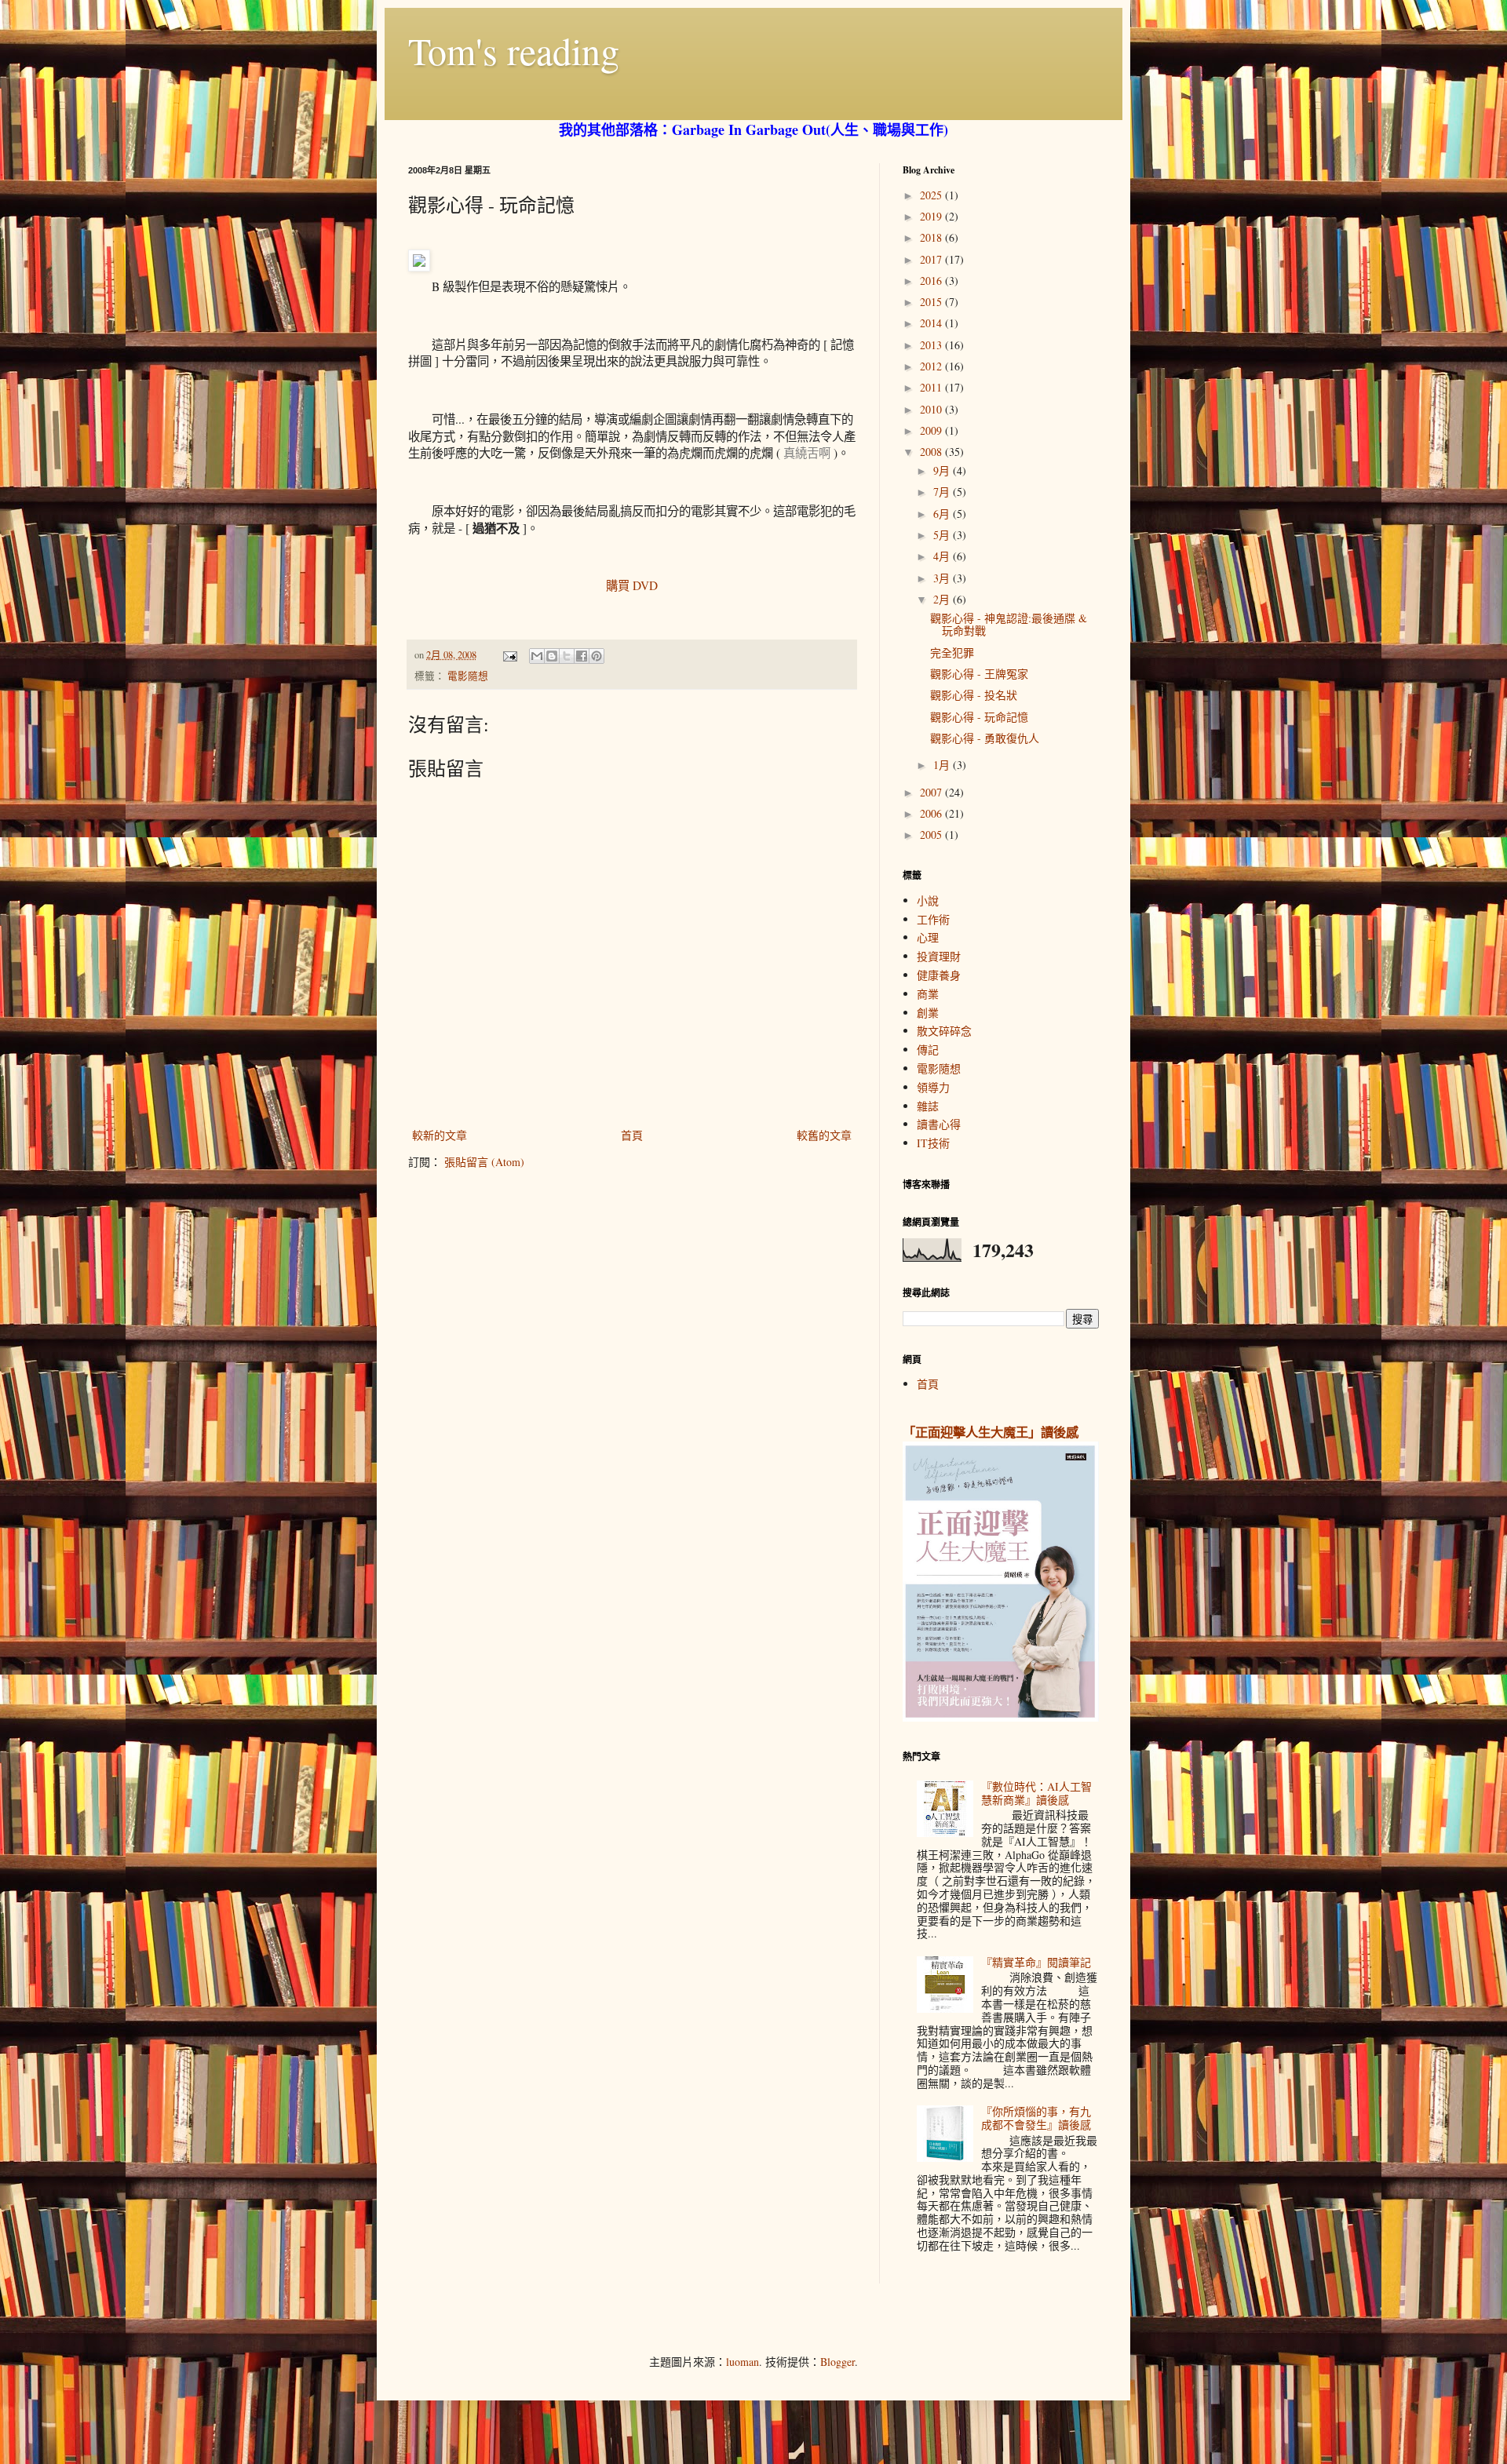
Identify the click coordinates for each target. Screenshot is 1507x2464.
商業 (928, 994)
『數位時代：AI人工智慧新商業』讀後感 (1036, 1793)
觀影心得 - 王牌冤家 (979, 674)
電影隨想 (468, 676)
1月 (943, 765)
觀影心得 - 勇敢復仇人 (985, 738)
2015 (932, 302)
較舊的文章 (824, 1135)
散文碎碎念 (944, 1031)
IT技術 (933, 1143)
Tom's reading (514, 50)
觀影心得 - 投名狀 (974, 695)
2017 (932, 259)
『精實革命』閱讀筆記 (1036, 1962)
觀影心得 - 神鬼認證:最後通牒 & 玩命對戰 (1009, 625)
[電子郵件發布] (509, 655)
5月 (943, 535)
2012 (932, 366)
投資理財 (939, 956)
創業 (928, 1013)
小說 (928, 900)
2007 (932, 792)
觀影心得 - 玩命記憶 (979, 717)
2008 (932, 452)
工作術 (933, 919)
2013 (932, 345)
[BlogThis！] (552, 656)
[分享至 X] (567, 656)
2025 (932, 195)
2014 (932, 323)
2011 (932, 387)
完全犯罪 (952, 652)
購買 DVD (632, 585)
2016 (932, 281)
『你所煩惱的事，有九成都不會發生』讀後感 (1036, 2118)
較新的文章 (440, 1135)
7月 (943, 492)
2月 (943, 599)
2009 (932, 430)
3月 (943, 578)
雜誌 (928, 1106)
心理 (928, 937)
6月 (943, 514)
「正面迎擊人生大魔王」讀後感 (991, 1432)
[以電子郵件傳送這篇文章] (537, 656)
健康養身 (939, 975)
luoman (743, 2362)
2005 (932, 835)
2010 (932, 409)
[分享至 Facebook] (582, 656)
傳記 (928, 1050)
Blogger (837, 2362)
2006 (932, 813)
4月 (943, 556)
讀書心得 (939, 1124)
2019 (932, 216)
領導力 (933, 1087)
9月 (943, 470)
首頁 (632, 1135)
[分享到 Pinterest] (597, 656)
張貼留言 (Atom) (484, 1162)
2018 (932, 237)
